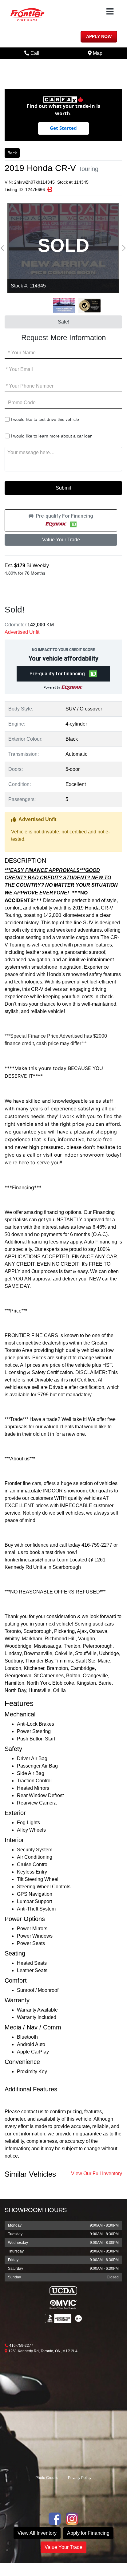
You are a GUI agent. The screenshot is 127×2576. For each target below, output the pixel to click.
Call (41, 53)
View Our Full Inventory (97, 2173)
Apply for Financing (88, 2533)
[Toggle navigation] (110, 12)
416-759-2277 (21, 2346)
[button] (61, 520)
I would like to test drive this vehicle (45, 419)
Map (101, 53)
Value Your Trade (61, 540)
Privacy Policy (80, 2478)
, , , (43, 2351)
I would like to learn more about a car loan (52, 436)
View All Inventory (37, 2533)
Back (12, 153)
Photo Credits (47, 2478)
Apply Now (99, 37)
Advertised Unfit (22, 632)
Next (124, 248)
